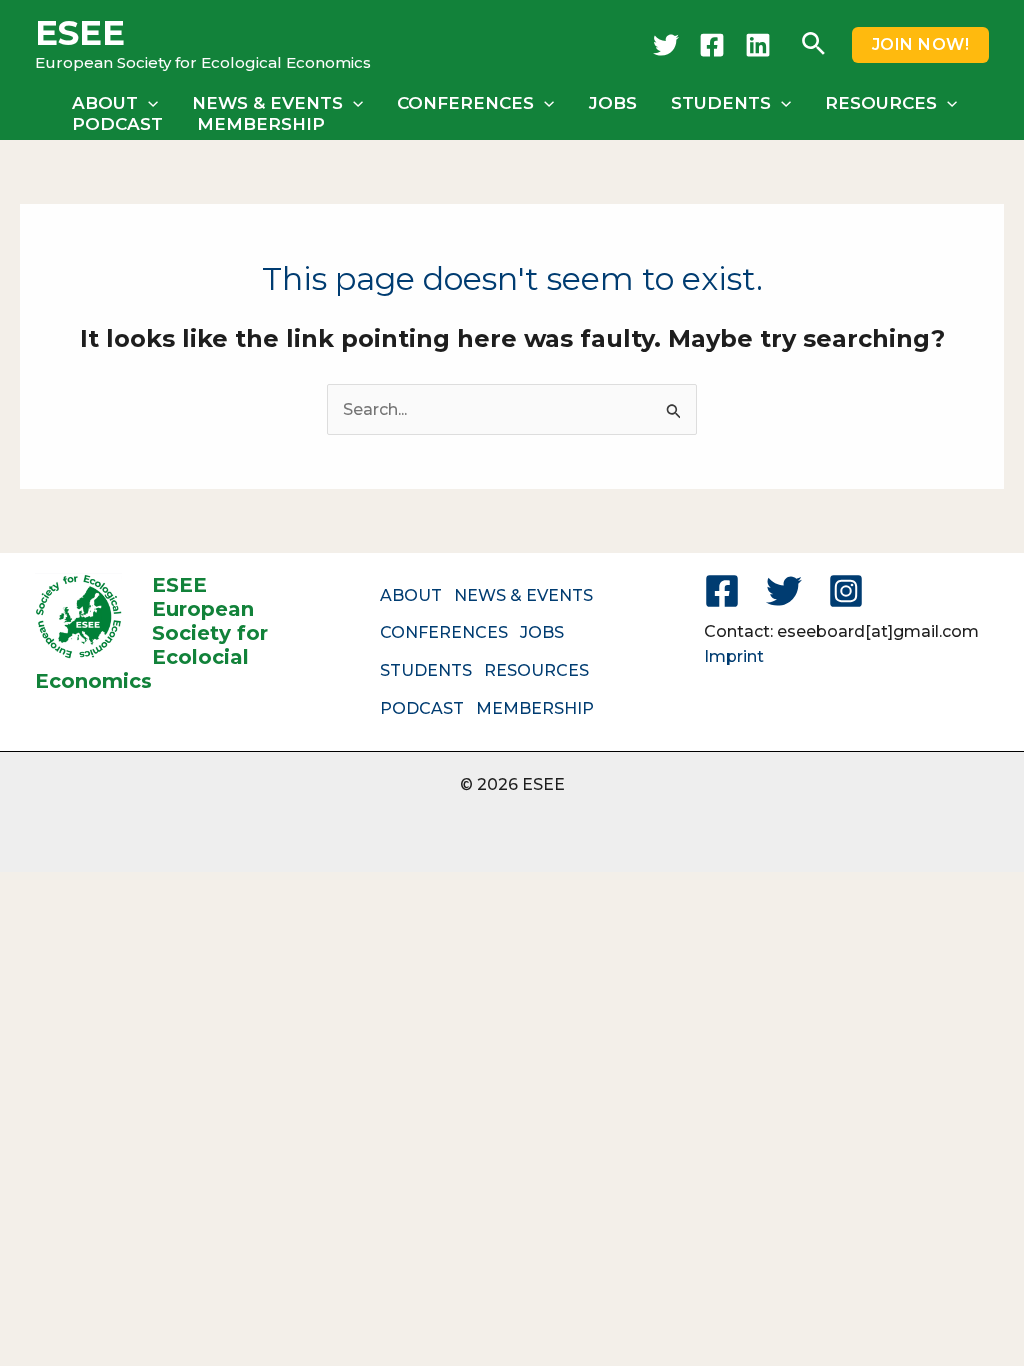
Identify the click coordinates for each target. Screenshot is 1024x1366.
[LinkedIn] (758, 45)
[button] (813, 45)
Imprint (734, 656)
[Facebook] (712, 45)
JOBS (613, 103)
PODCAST (117, 124)
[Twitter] (666, 45)
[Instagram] (846, 591)
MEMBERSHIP (261, 124)
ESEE (80, 33)
